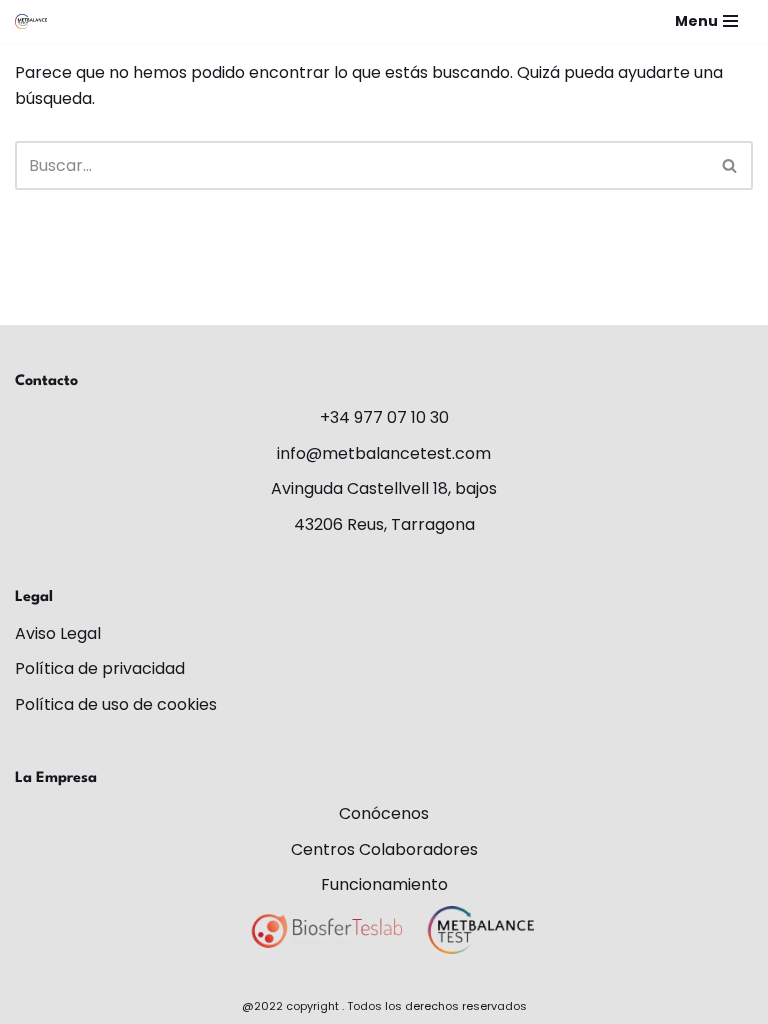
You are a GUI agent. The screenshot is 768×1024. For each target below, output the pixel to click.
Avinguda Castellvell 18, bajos (384, 488)
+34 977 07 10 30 (384, 417)
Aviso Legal (58, 633)
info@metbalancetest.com (384, 453)
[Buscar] (730, 165)
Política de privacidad (100, 668)
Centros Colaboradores (384, 849)
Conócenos (384, 813)
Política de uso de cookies (116, 704)
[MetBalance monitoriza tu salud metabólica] (31, 21)
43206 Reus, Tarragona (384, 524)
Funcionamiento (384, 884)
